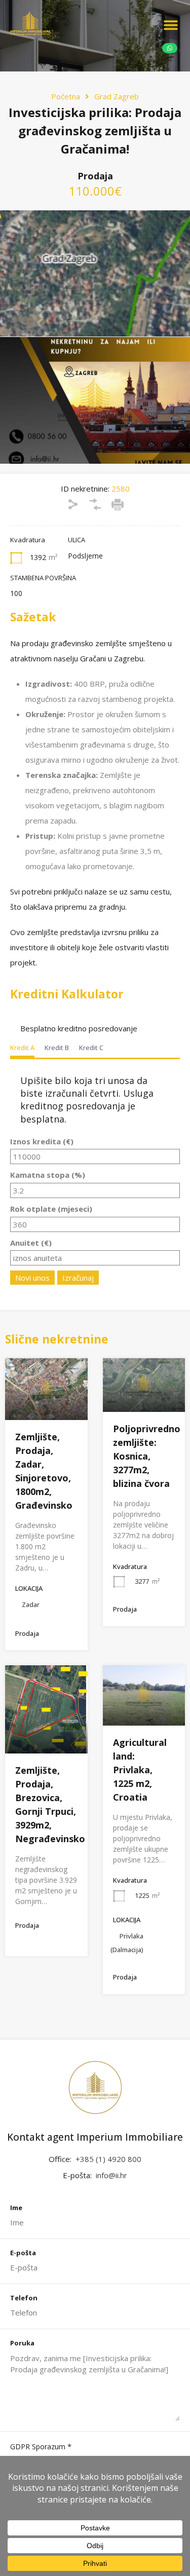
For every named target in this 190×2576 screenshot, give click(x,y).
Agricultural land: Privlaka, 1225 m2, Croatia (140, 1770)
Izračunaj (78, 1278)
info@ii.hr (111, 2175)
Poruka (22, 2343)
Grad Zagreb (117, 96)
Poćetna (66, 96)
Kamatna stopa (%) (48, 1175)
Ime (16, 2208)
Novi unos (32, 1278)
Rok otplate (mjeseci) (51, 1209)
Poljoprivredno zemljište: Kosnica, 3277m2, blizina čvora (147, 1456)
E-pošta (23, 2253)
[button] (171, 25)
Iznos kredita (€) (42, 1141)
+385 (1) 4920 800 (108, 2159)
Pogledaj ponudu (46, 1407)
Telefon (24, 2298)
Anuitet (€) (31, 1243)
